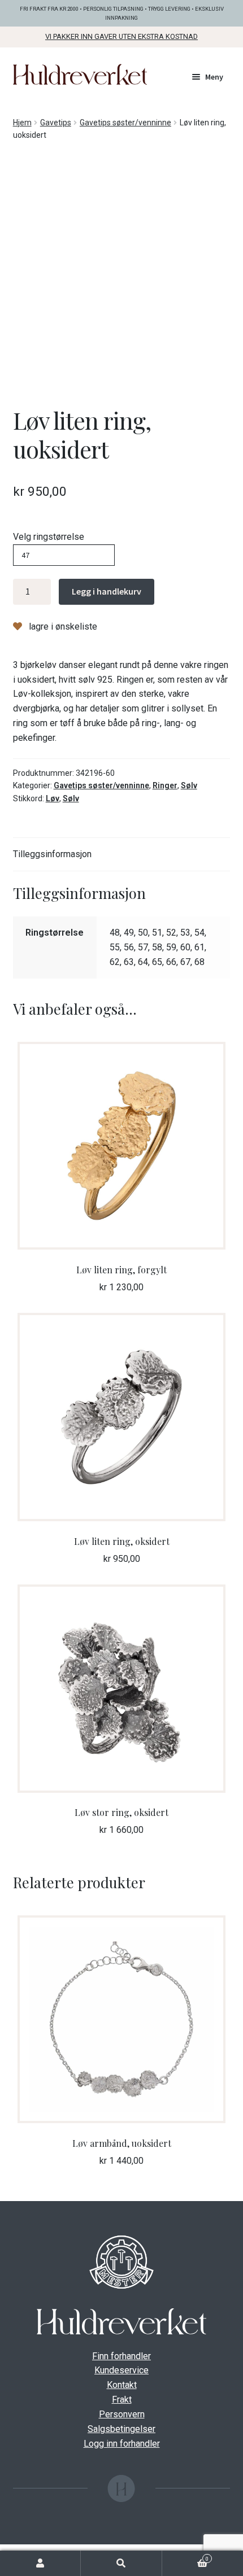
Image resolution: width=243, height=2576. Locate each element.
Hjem (22, 123)
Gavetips (56, 123)
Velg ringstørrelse (49, 537)
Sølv (189, 785)
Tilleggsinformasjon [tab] (52, 854)
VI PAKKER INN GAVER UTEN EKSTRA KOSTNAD (121, 36)
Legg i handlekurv (107, 591)
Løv (53, 798)
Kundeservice (121, 2370)
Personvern (122, 2414)
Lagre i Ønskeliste (62, 626)
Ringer (165, 785)
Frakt (122, 2400)
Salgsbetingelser (121, 2429)
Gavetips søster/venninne (125, 123)
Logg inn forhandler (122, 2444)
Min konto (40, 2563)
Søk (121, 2563)
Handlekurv (185, 2558)
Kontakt (122, 2385)
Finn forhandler (121, 2356)
